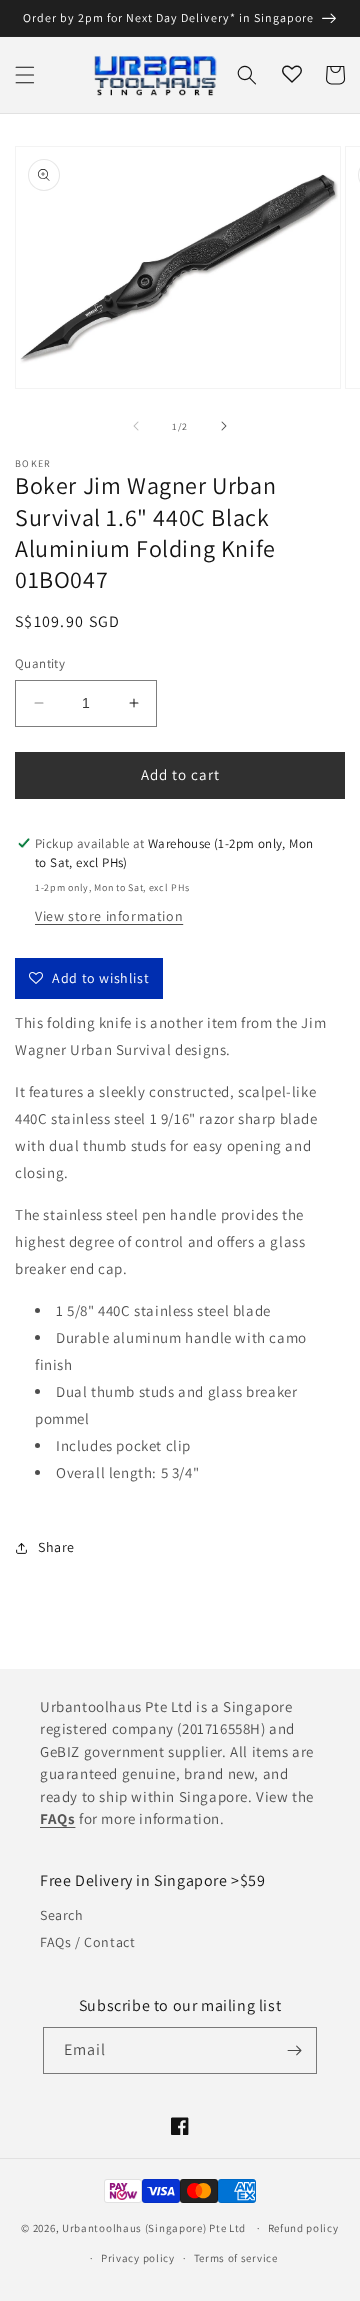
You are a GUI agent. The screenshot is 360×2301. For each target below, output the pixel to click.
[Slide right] (224, 426)
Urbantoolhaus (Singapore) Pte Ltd (154, 2228)
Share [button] (56, 1547)
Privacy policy (138, 2258)
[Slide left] (136, 426)
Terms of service (236, 2258)
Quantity (40, 663)
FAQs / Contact (87, 1942)
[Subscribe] (294, 2050)
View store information (109, 916)
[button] (25, 75)
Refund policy (303, 2228)
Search (62, 1915)
